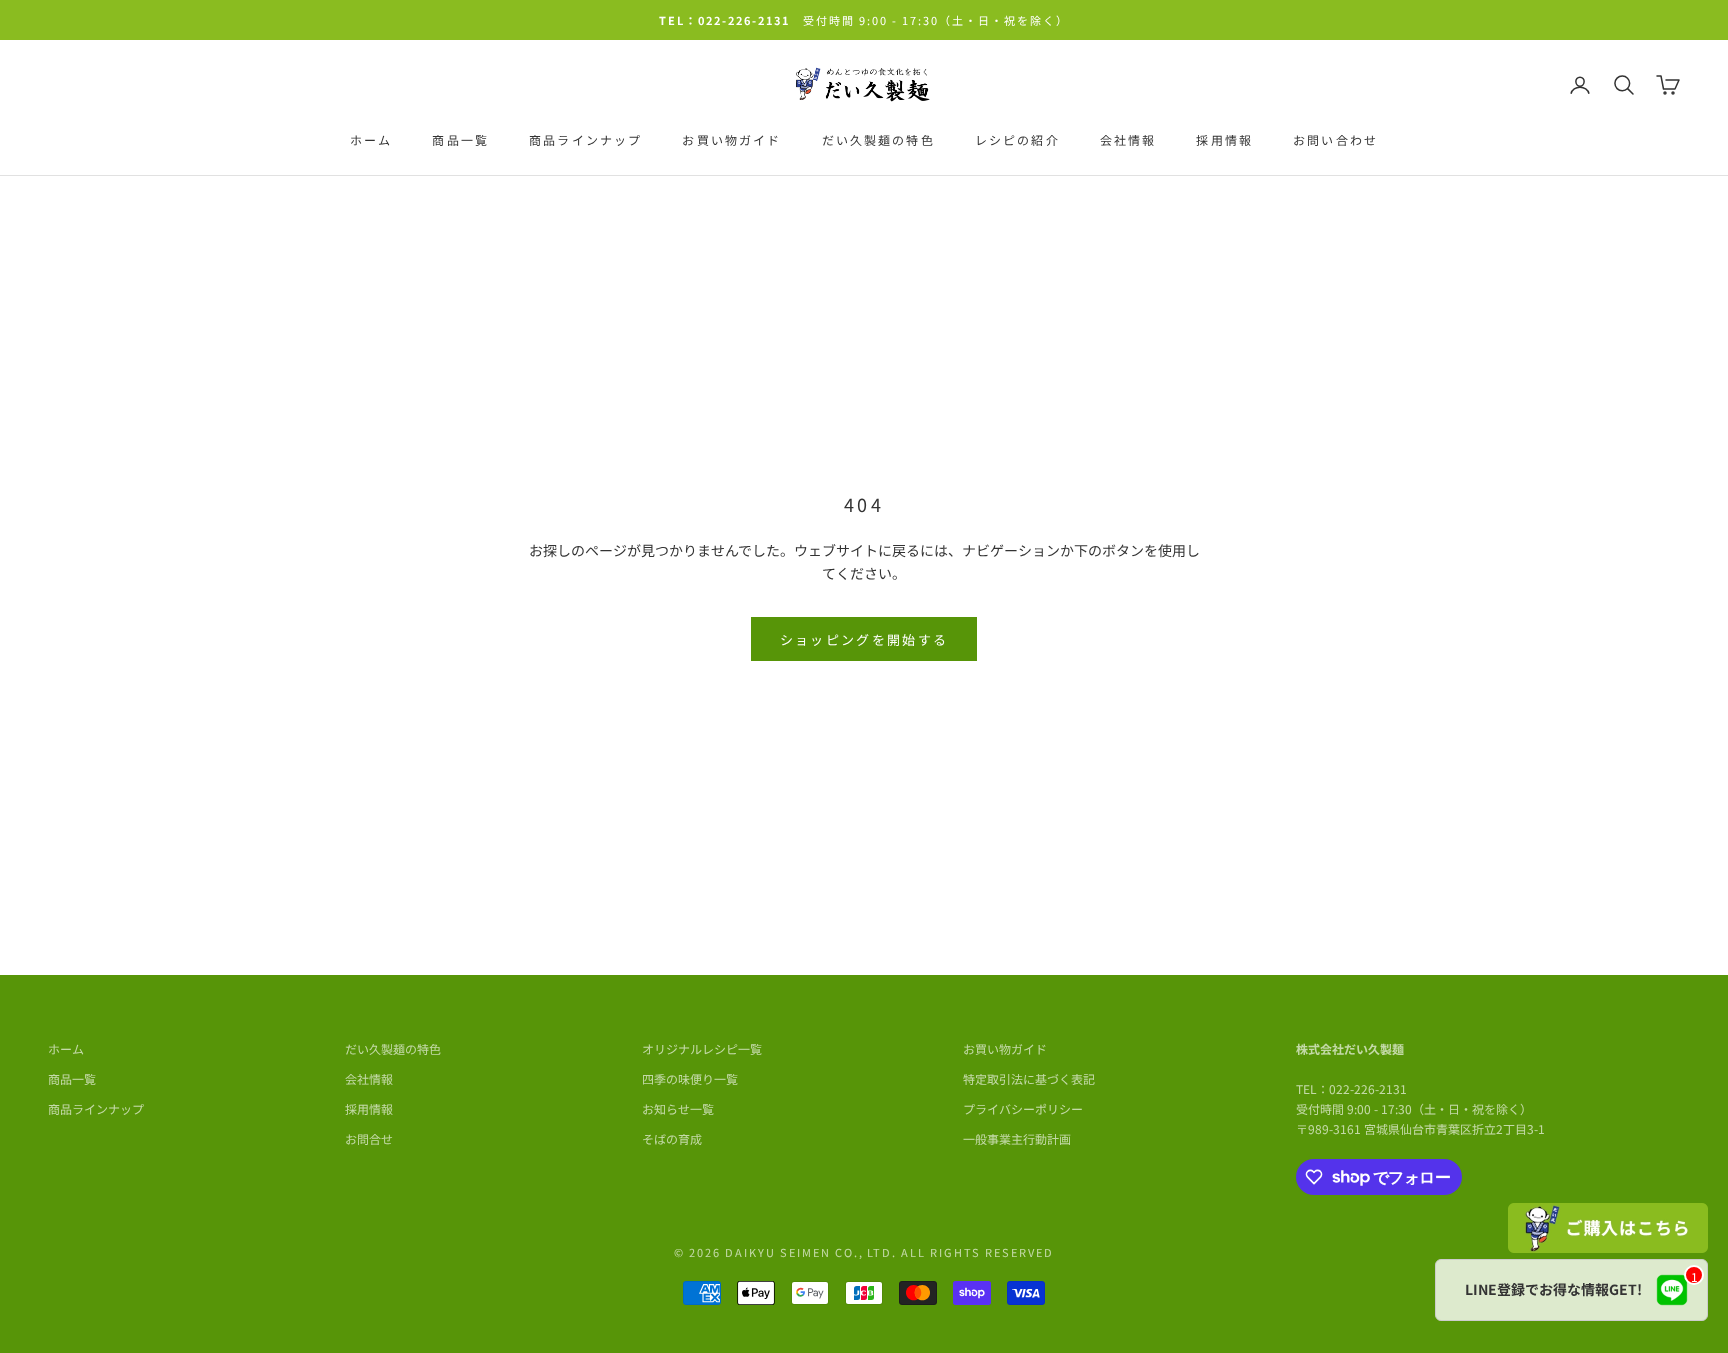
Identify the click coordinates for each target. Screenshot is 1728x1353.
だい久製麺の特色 (878, 139)
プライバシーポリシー (1023, 1108)
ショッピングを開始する (864, 639)
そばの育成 (672, 1138)
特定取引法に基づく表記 (1029, 1078)
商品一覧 (460, 139)
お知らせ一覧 (678, 1108)
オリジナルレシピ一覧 (702, 1048)
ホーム (371, 139)
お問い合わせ (1335, 139)
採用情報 (1224, 139)
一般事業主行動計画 (1017, 1138)
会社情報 (1128, 139)
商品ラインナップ (585, 139)
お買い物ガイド (731, 139)
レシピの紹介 (1017, 139)
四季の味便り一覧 (690, 1078)
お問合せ (369, 1138)
